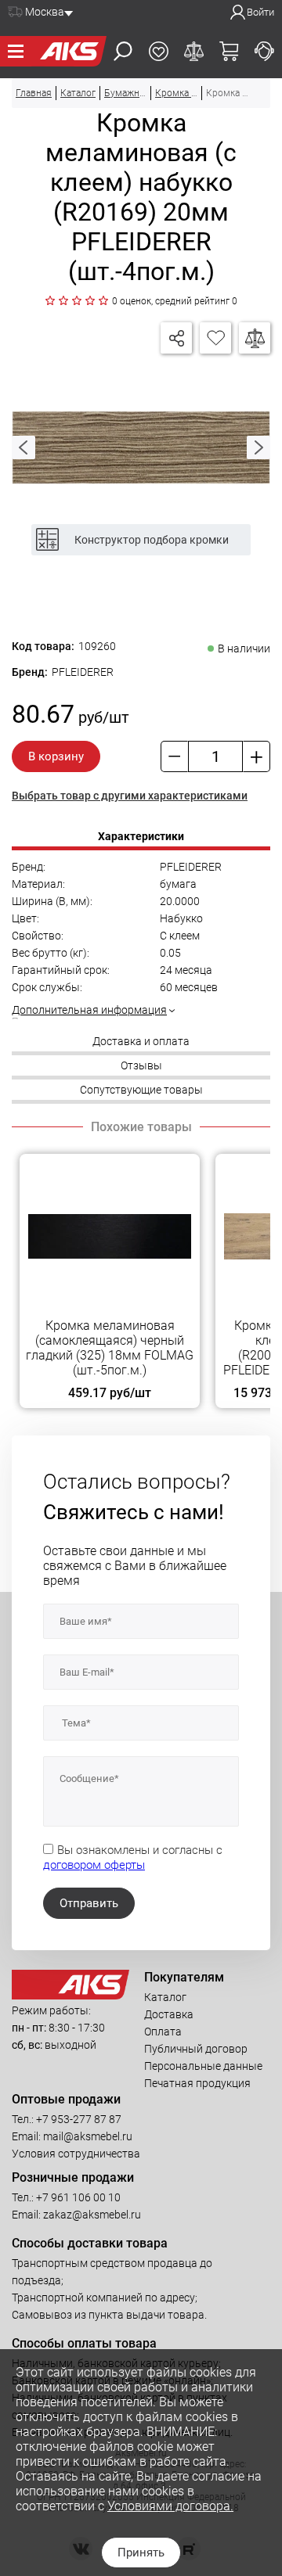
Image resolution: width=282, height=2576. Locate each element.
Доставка (169, 2014)
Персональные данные (203, 2066)
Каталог (165, 1997)
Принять (141, 2553)
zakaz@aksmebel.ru (92, 2215)
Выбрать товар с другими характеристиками (130, 796)
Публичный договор (196, 2049)
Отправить (89, 1903)
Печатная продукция (197, 2083)
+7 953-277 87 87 (79, 2119)
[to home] (70, 1996)
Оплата (163, 2032)
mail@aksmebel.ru (88, 2136)
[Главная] (69, 51)
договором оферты (94, 1865)
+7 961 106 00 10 (78, 2197)
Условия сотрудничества (76, 2154)
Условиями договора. (170, 2506)
